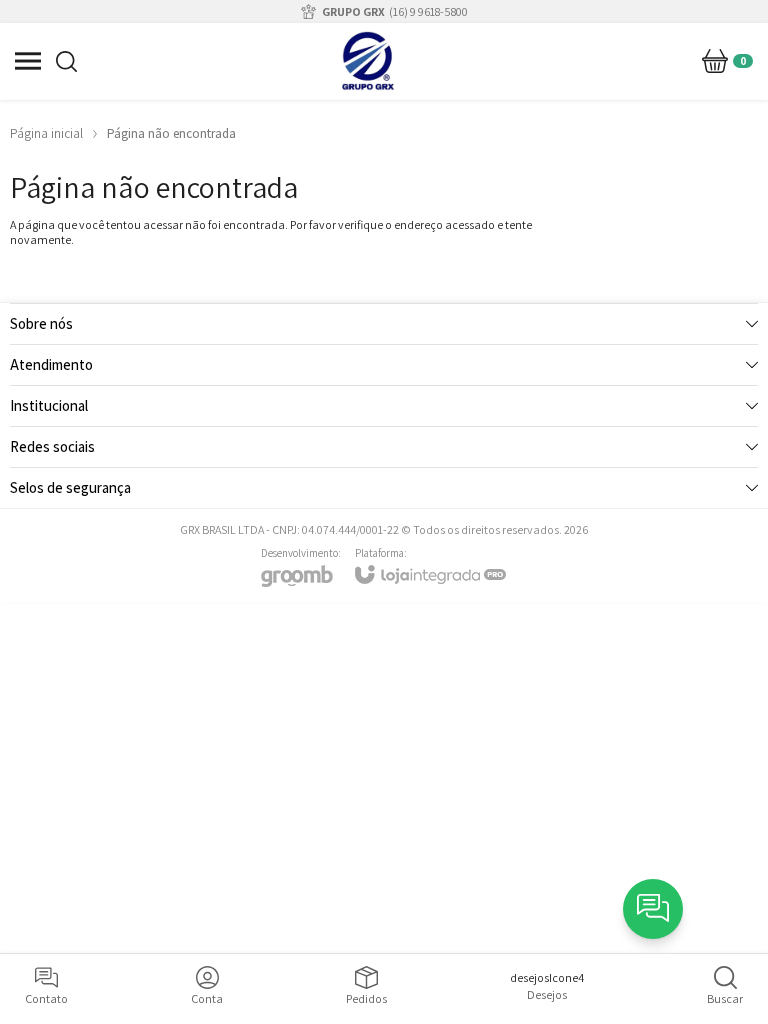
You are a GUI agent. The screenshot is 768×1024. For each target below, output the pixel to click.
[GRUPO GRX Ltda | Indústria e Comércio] (368, 61)
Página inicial (46, 133)
